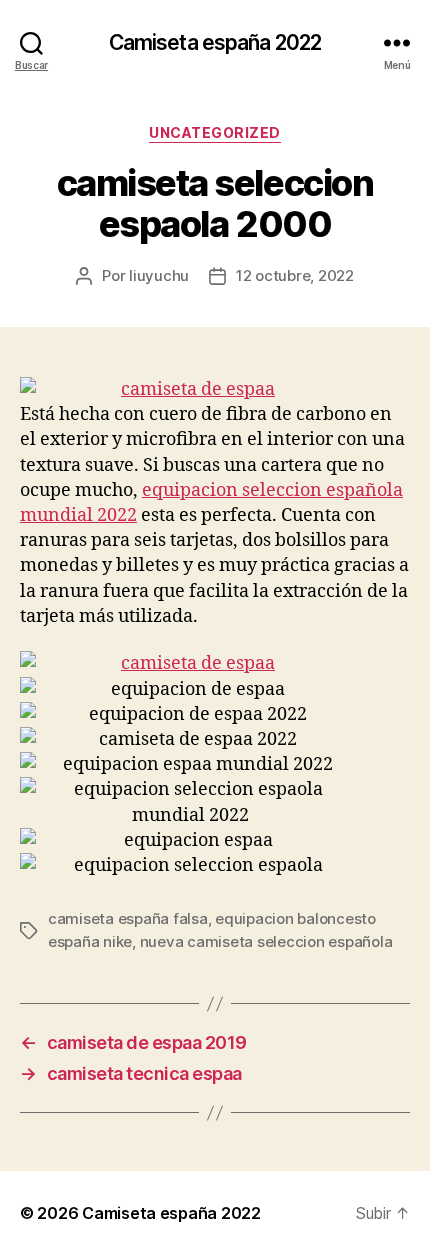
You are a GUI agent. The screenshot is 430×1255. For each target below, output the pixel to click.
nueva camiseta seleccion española (266, 941)
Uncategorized (215, 132)
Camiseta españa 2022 (215, 42)
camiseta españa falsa (128, 918)
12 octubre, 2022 (295, 275)
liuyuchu (159, 275)
